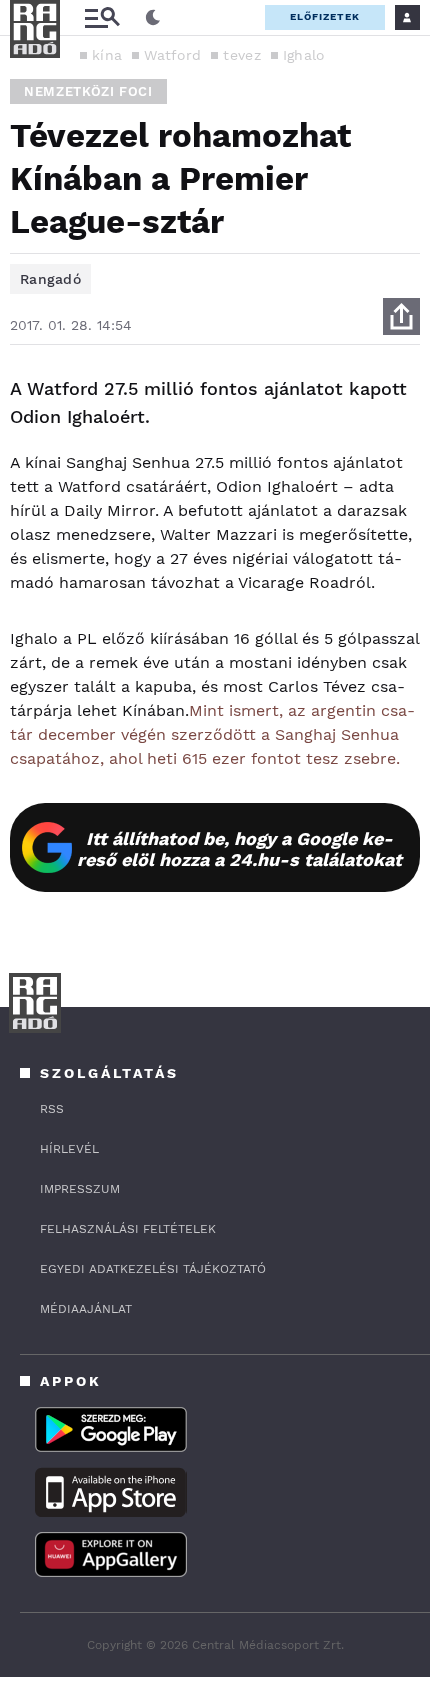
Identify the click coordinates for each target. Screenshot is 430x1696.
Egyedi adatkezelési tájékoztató (153, 1269)
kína (107, 55)
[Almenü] (102, 17)
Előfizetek (325, 16)
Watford (172, 55)
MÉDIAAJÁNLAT (86, 1309)
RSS (52, 1109)
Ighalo (304, 55)
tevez (242, 55)
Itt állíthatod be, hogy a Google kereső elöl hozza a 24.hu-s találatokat (239, 849)
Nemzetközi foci (88, 91)
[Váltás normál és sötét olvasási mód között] (153, 18)
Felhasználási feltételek (128, 1229)
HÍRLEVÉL (69, 1149)
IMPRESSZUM (80, 1189)
